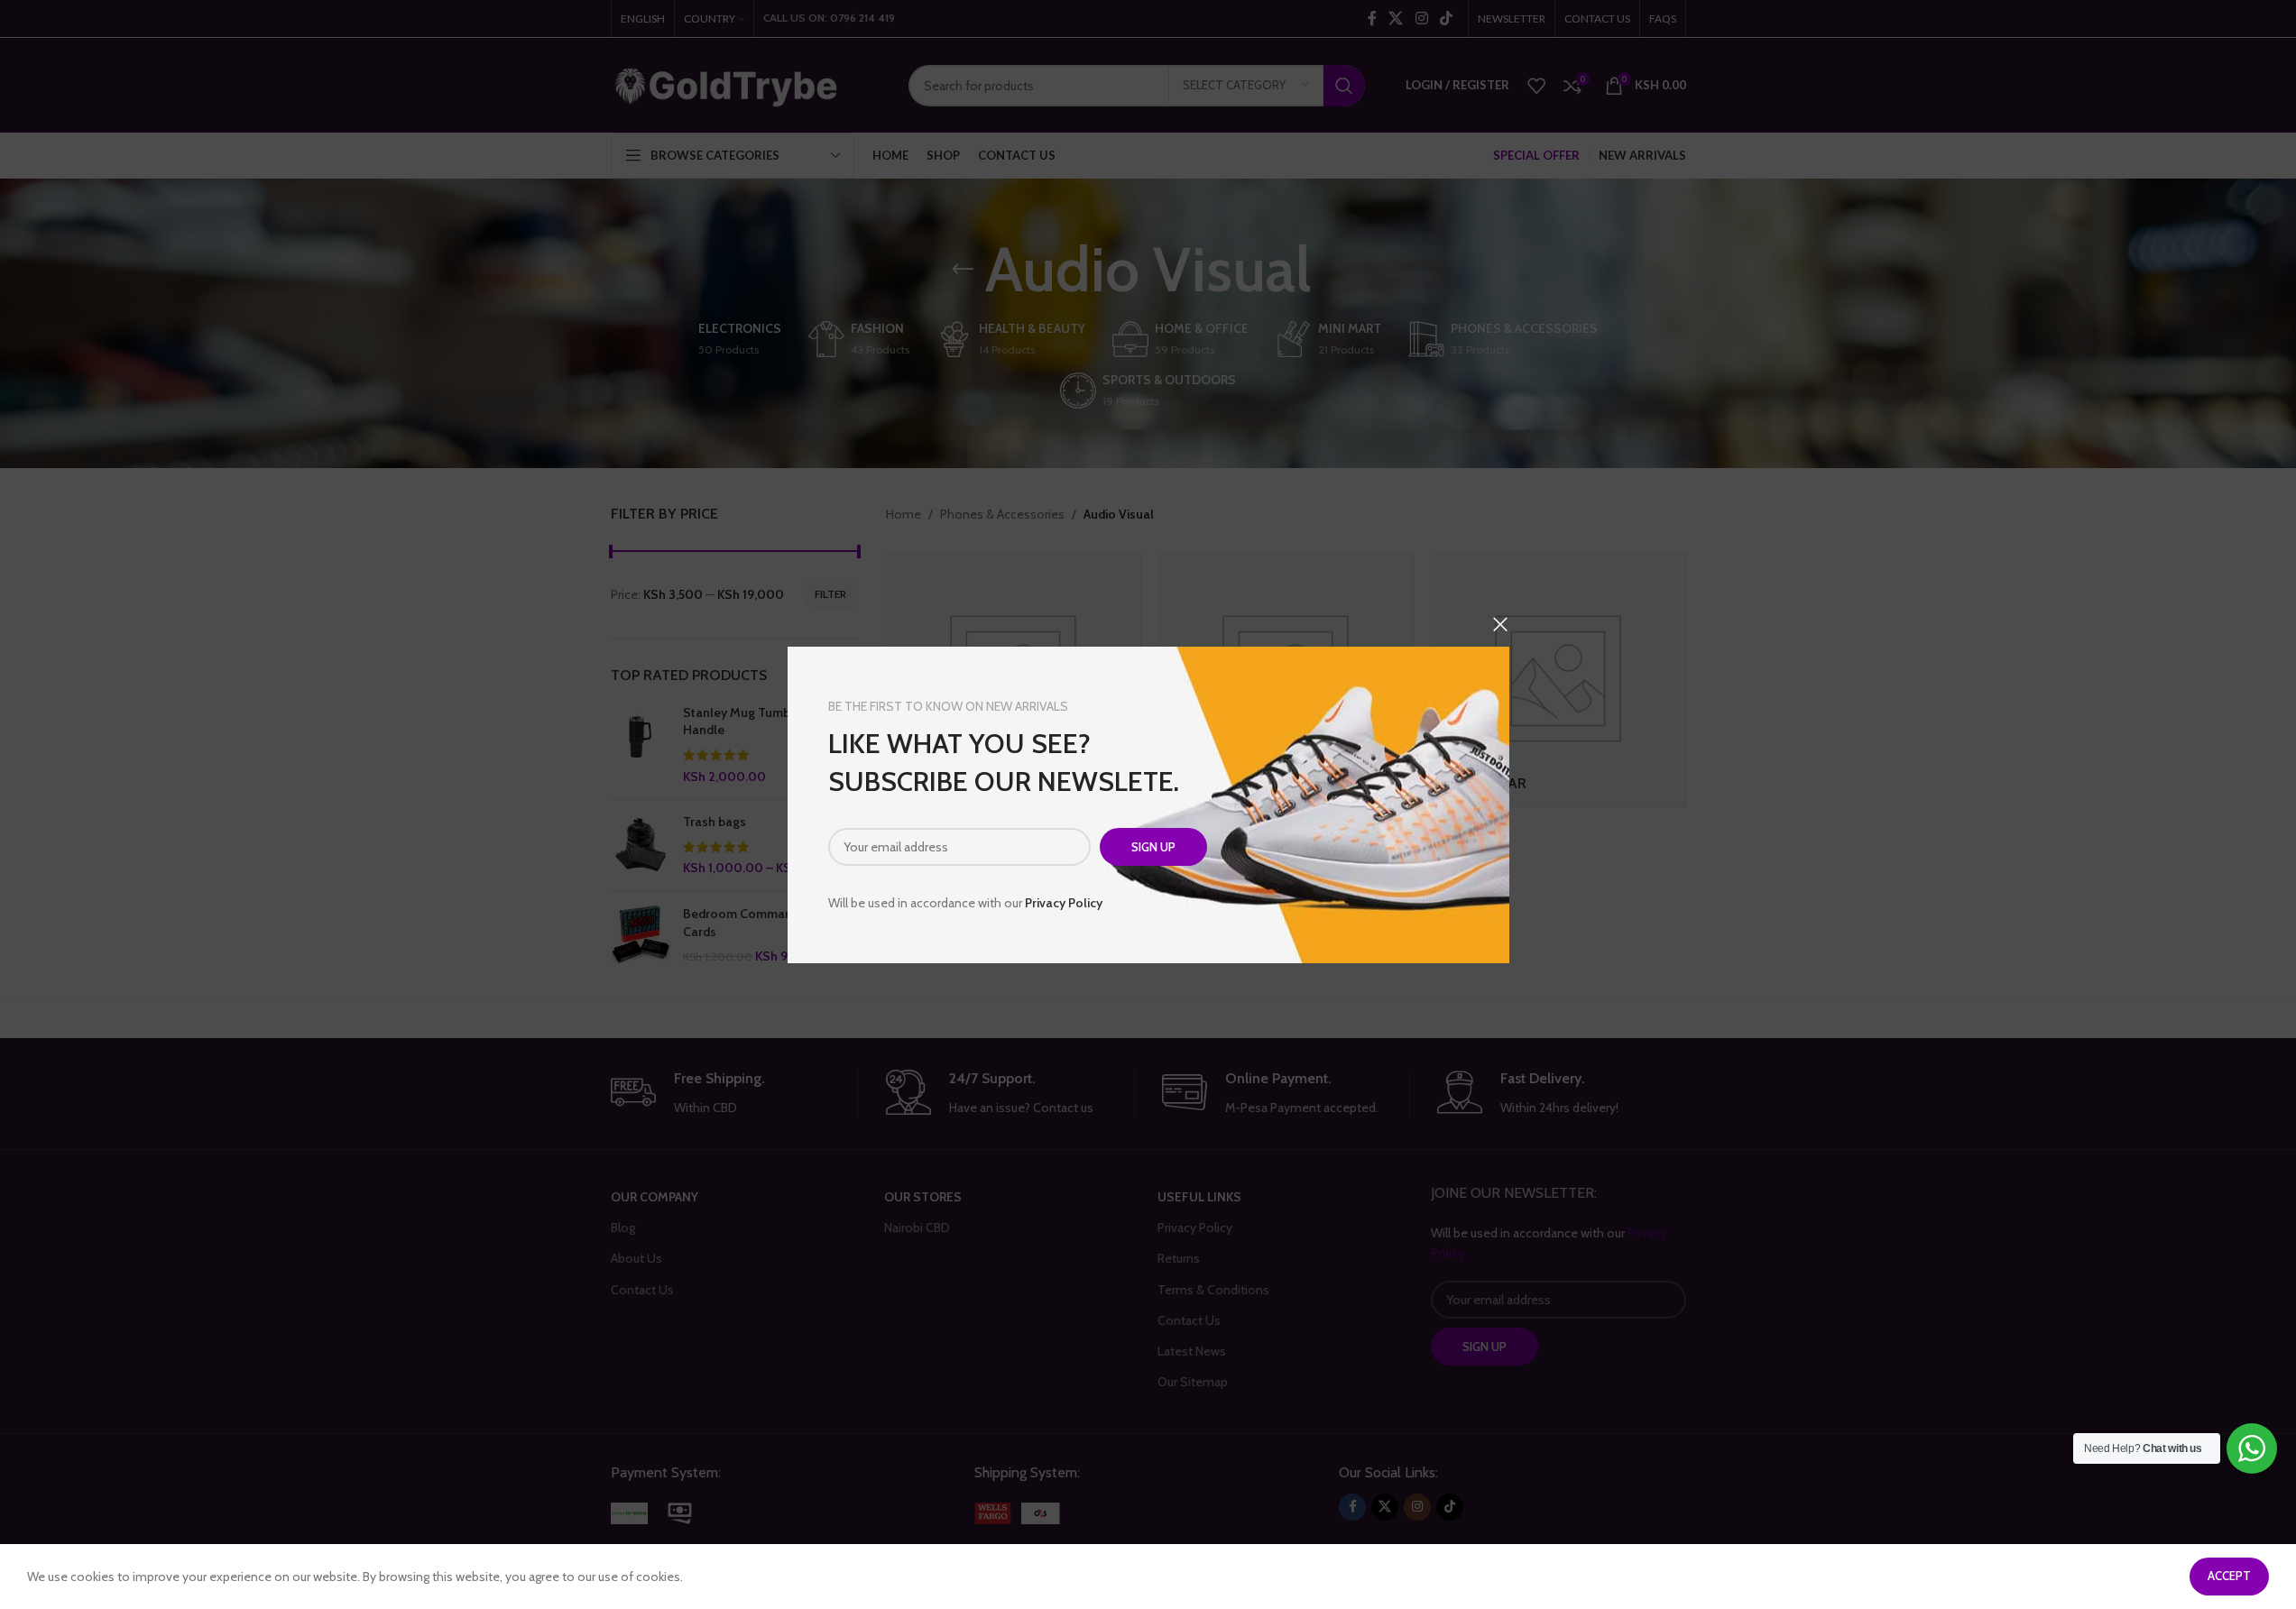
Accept (2229, 1576)
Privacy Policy (1064, 903)
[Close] (1500, 624)
